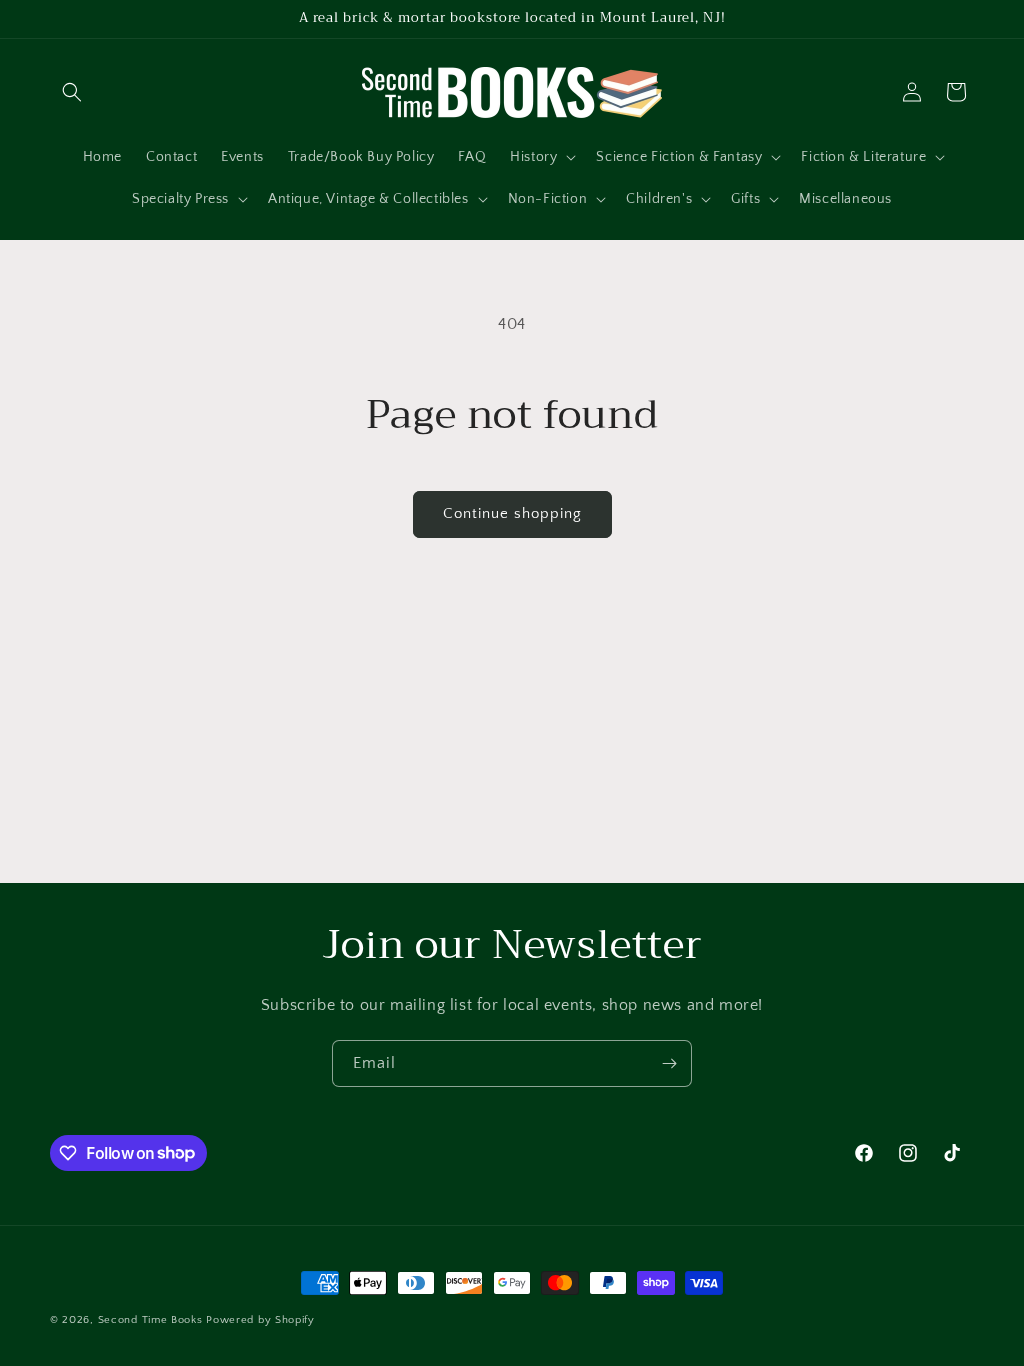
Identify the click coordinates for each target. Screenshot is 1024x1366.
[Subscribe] (669, 1063)
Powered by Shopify (260, 1320)
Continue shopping (512, 513)
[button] (72, 92)
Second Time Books (150, 1320)
